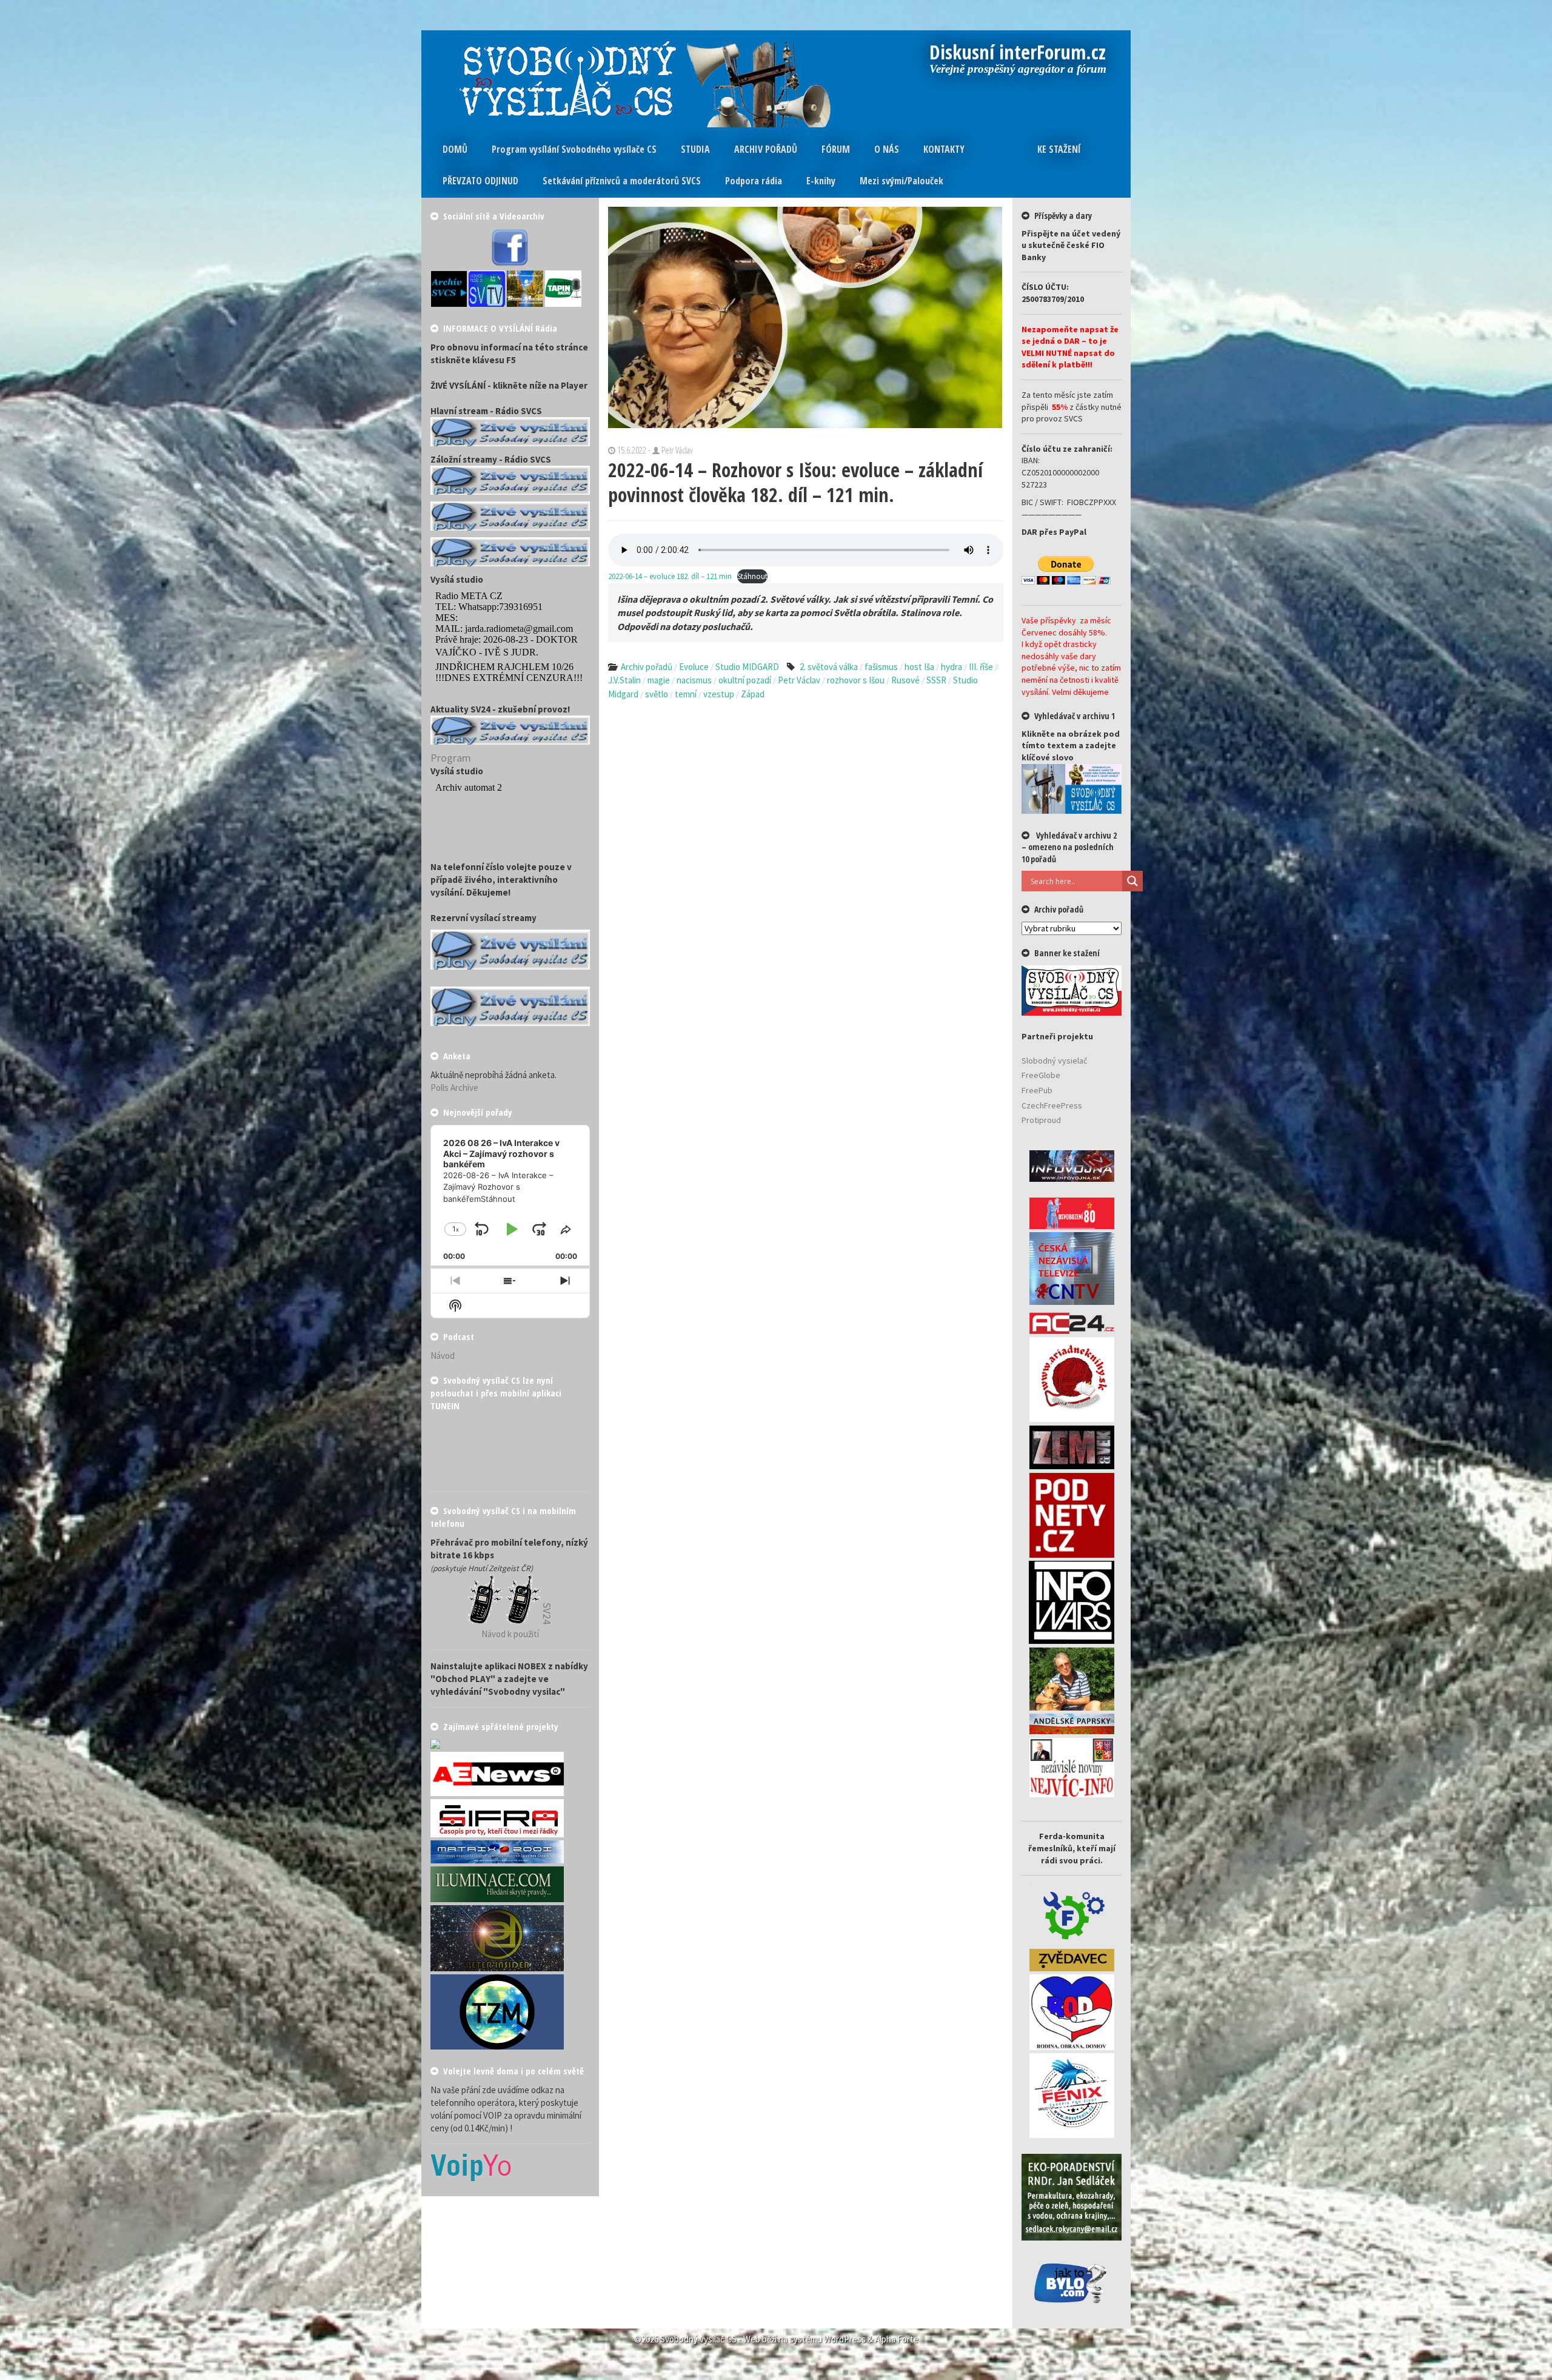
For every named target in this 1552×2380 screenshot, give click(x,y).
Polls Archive (454, 1088)
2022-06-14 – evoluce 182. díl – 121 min (670, 576)
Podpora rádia (754, 181)
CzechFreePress (1052, 1105)
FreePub (1037, 1090)
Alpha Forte (897, 2339)
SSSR (936, 680)
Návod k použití (510, 1634)
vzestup (719, 694)
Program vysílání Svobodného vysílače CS (574, 149)
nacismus (694, 680)
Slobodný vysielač (1054, 1061)
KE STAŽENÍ (1059, 149)
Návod (443, 1356)
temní (686, 694)
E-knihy (821, 181)
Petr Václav (799, 680)
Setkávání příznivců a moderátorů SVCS (622, 181)
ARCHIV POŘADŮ (766, 149)
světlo (657, 694)
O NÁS (887, 149)
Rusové (905, 680)
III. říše (981, 667)
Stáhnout (752, 576)
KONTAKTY (944, 149)
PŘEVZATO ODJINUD (480, 181)
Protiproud (1041, 1120)
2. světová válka (829, 667)
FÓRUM (836, 149)
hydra (952, 667)
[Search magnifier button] (1132, 881)
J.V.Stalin (624, 680)
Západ (753, 694)
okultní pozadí (745, 680)
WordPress (845, 2339)
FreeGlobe (1041, 1075)
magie (659, 680)
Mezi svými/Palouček (901, 181)
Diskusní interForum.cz (1018, 53)
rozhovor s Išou (856, 680)
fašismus (881, 667)
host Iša (919, 667)
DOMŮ (455, 149)
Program (451, 758)
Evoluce (694, 667)
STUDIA (695, 149)
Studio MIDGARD (747, 667)
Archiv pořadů (647, 667)
